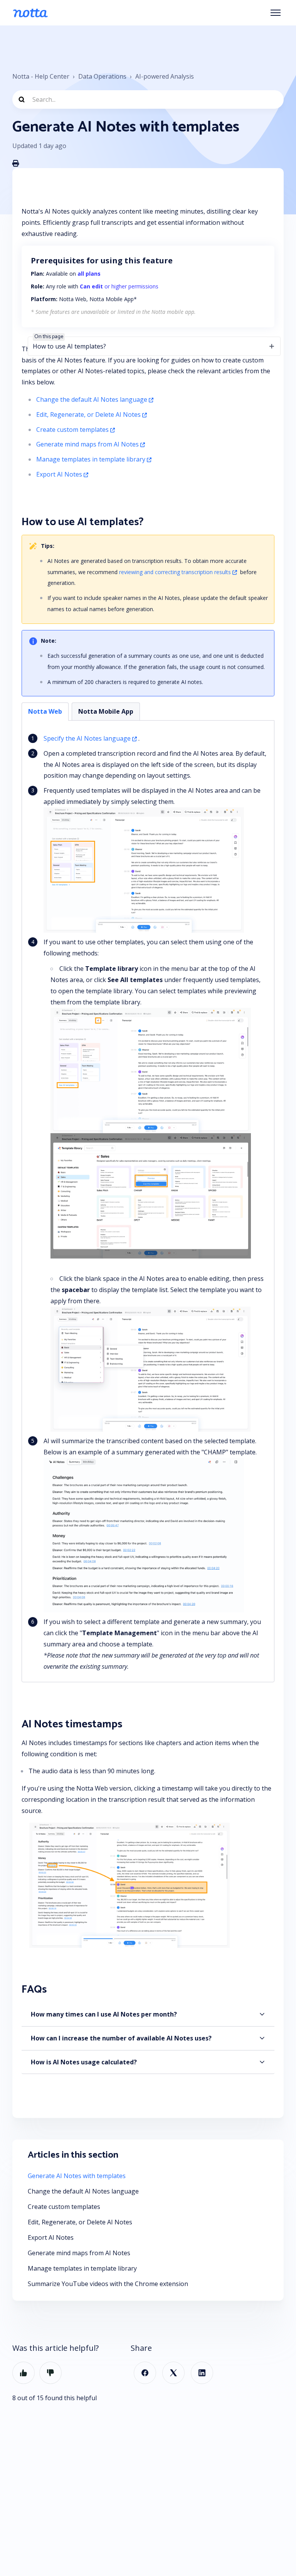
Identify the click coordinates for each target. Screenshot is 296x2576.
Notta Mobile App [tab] (106, 711)
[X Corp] (173, 2373)
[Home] (30, 13)
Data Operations (102, 76)
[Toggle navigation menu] (276, 13)
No (50, 2373)
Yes (24, 2373)
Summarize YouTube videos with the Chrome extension (108, 2284)
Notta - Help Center (41, 76)
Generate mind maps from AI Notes (87, 444)
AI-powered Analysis (165, 76)
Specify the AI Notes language (87, 738)
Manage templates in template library (91, 459)
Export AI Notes (59, 474)
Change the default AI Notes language (92, 399)
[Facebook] (145, 2373)
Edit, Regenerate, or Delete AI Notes (88, 414)
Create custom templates (72, 430)
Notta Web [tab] (45, 711)
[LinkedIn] (202, 2373)
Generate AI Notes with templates (77, 2176)
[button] (148, 2014)
